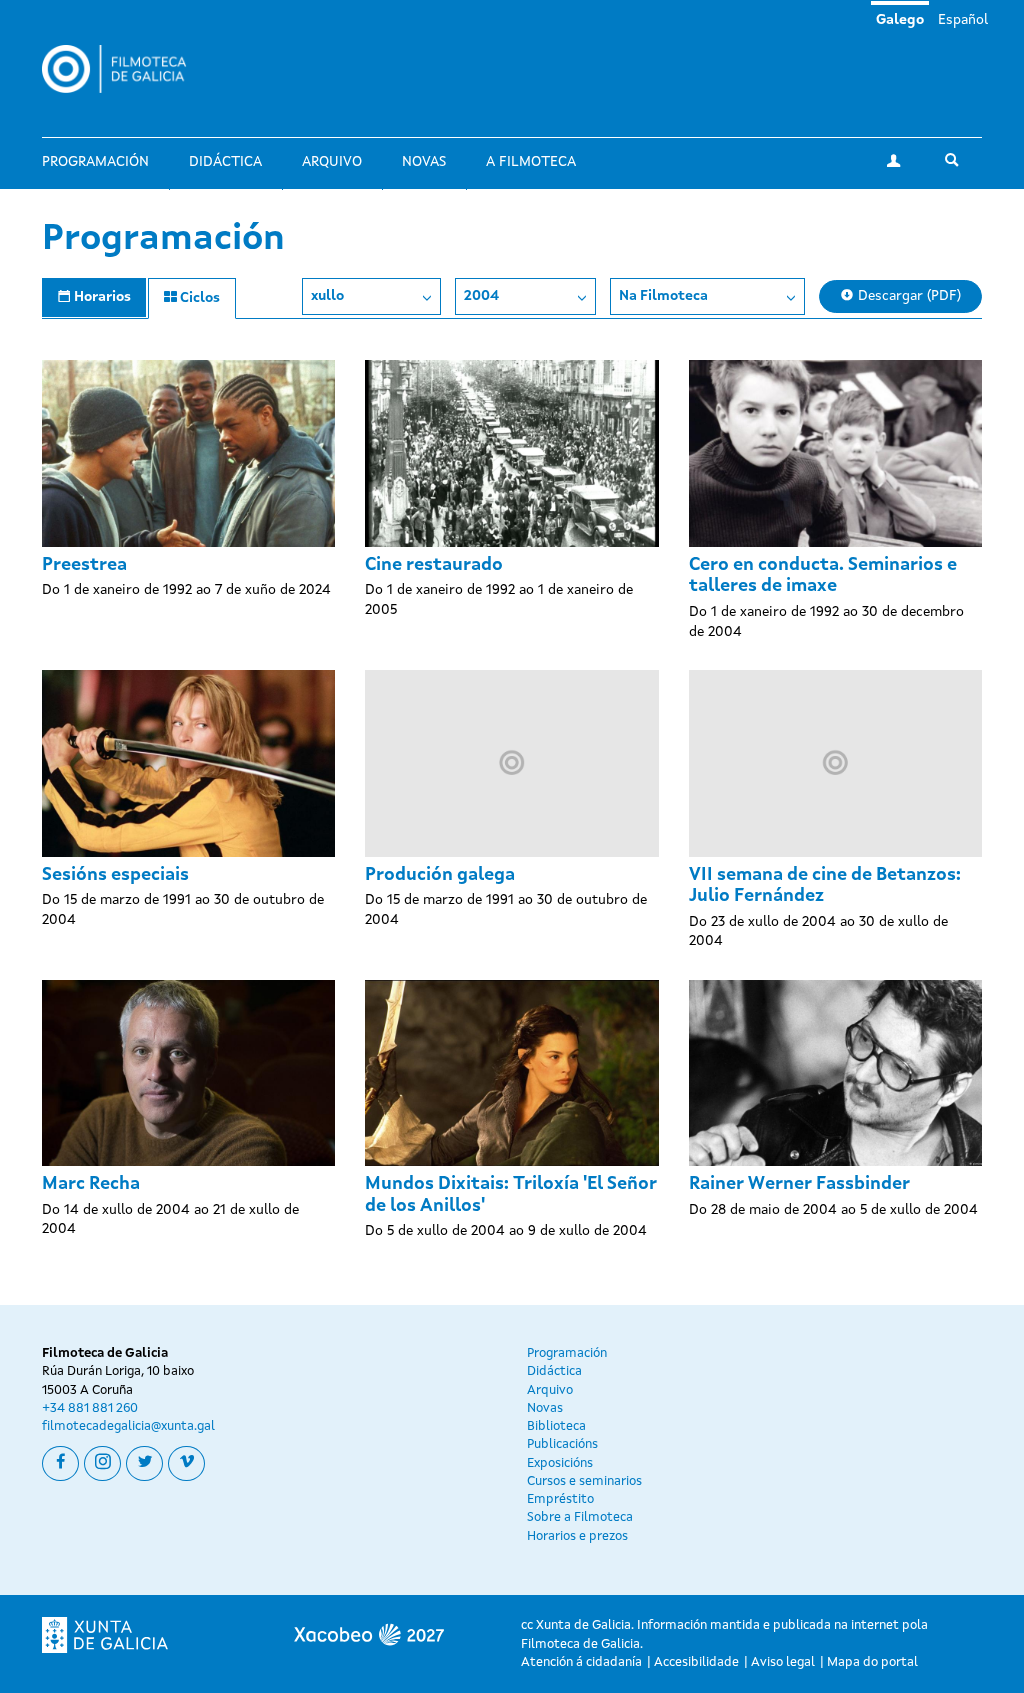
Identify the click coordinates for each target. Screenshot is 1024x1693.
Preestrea (84, 565)
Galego (900, 20)
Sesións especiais (115, 875)
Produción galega (440, 875)
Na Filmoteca (663, 296)
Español (963, 20)
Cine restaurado (434, 565)
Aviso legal (783, 1662)
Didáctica (225, 162)
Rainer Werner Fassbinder (799, 1184)
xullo (327, 296)
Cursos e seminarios (584, 1481)
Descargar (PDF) (907, 296)
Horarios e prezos (577, 1536)
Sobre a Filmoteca (580, 1517)
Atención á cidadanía (581, 1662)
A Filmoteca (531, 162)
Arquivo (332, 162)
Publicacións (562, 1444)
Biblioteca (556, 1426)
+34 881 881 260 (90, 1408)
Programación (95, 162)
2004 (481, 296)
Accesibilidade (696, 1662)
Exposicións (560, 1463)
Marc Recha (91, 1184)
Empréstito (560, 1499)
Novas (424, 162)
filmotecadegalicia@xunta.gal (128, 1426)
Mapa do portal (872, 1662)
